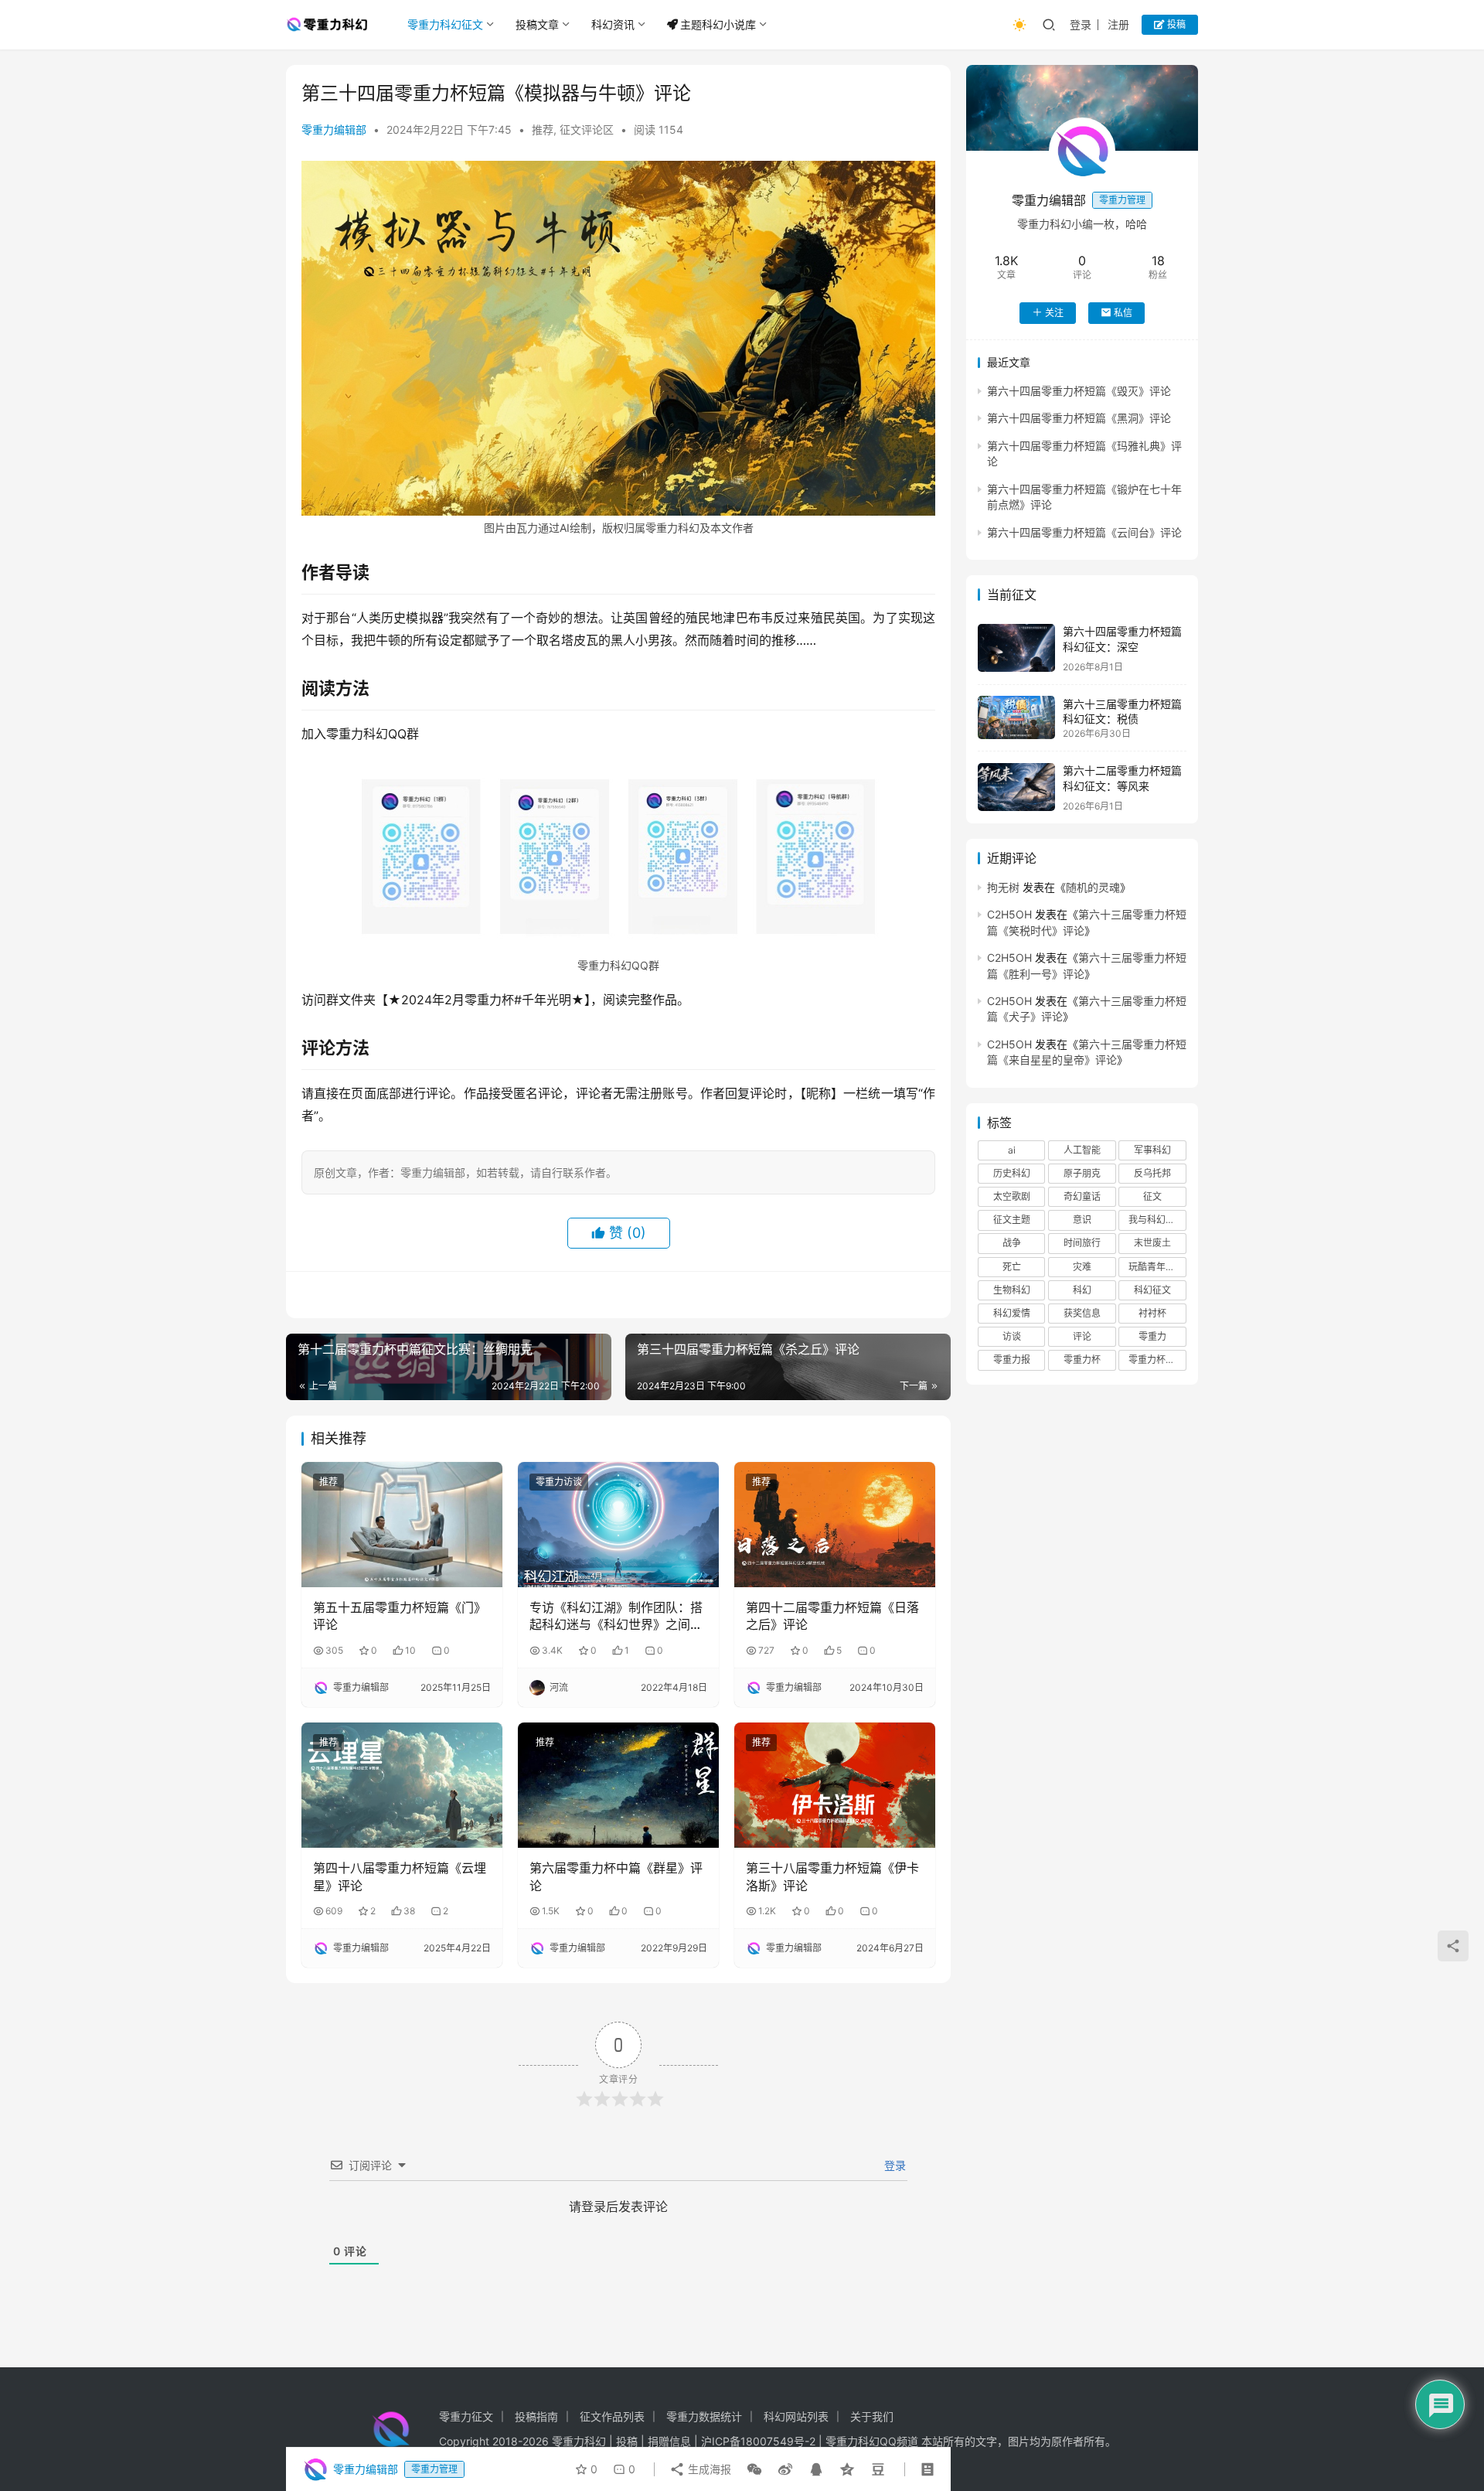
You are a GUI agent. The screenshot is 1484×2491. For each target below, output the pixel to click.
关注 (1054, 312)
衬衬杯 (1152, 1312)
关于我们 (872, 2416)
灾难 (1082, 1266)
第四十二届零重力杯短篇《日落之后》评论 (832, 1616)
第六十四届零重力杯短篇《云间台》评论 (1084, 532)
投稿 (1175, 24)
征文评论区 (587, 129)
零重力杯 (1082, 1360)
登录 (1081, 24)
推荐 (543, 129)
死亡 (1012, 1266)
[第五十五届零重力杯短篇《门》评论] (402, 1525)
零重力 (1152, 1336)
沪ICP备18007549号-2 (758, 2441)
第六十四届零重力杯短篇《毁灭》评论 (1079, 390)
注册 (1118, 24)
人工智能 (1082, 1149)
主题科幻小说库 (718, 24)
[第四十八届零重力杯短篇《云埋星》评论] (402, 1785)
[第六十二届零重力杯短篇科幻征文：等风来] (1016, 787)
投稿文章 (537, 24)
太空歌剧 (1012, 1196)
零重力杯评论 (1156, 1360)
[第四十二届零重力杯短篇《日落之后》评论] (835, 1525)
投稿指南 (536, 2416)
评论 (1082, 1336)
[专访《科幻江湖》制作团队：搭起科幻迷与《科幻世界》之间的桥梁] (618, 1525)
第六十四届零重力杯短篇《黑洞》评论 (1079, 418)
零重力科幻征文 (445, 24)
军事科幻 (1152, 1149)
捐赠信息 (669, 2441)
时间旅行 (1082, 1243)
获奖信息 (1082, 1312)
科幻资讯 (613, 24)
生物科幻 (1012, 1289)
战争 (1012, 1243)
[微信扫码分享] (754, 2469)
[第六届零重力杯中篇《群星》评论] (618, 1785)
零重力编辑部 (334, 129)
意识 (1082, 1220)
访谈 (1012, 1336)
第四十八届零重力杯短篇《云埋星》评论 (400, 1876)
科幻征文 (1152, 1289)
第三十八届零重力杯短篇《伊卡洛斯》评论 (832, 1876)
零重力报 (1012, 1360)
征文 (1152, 1196)
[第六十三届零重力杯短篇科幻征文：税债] (1016, 717)
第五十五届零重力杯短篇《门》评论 (400, 1616)
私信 (1123, 312)
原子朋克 (1082, 1172)
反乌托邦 (1152, 1172)
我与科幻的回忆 (1157, 1220)
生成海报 (708, 2469)
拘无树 (1003, 886)
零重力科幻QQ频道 (872, 2441)
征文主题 (1012, 1220)
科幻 (1082, 1289)
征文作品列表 (612, 2416)
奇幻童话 (1082, 1196)
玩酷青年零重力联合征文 (1157, 1266)
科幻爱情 (1012, 1312)
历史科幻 (1012, 1172)
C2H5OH (1009, 914)
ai (1012, 1149)
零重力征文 (466, 2416)
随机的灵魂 (1093, 886)
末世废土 (1152, 1243)
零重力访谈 (559, 1482)
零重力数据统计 (704, 2416)
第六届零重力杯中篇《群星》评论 (616, 1876)
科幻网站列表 (796, 2416)
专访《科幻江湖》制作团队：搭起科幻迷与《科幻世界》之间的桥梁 (616, 1617)
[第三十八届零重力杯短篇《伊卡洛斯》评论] (835, 1785)
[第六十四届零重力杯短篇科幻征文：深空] (1016, 648)
